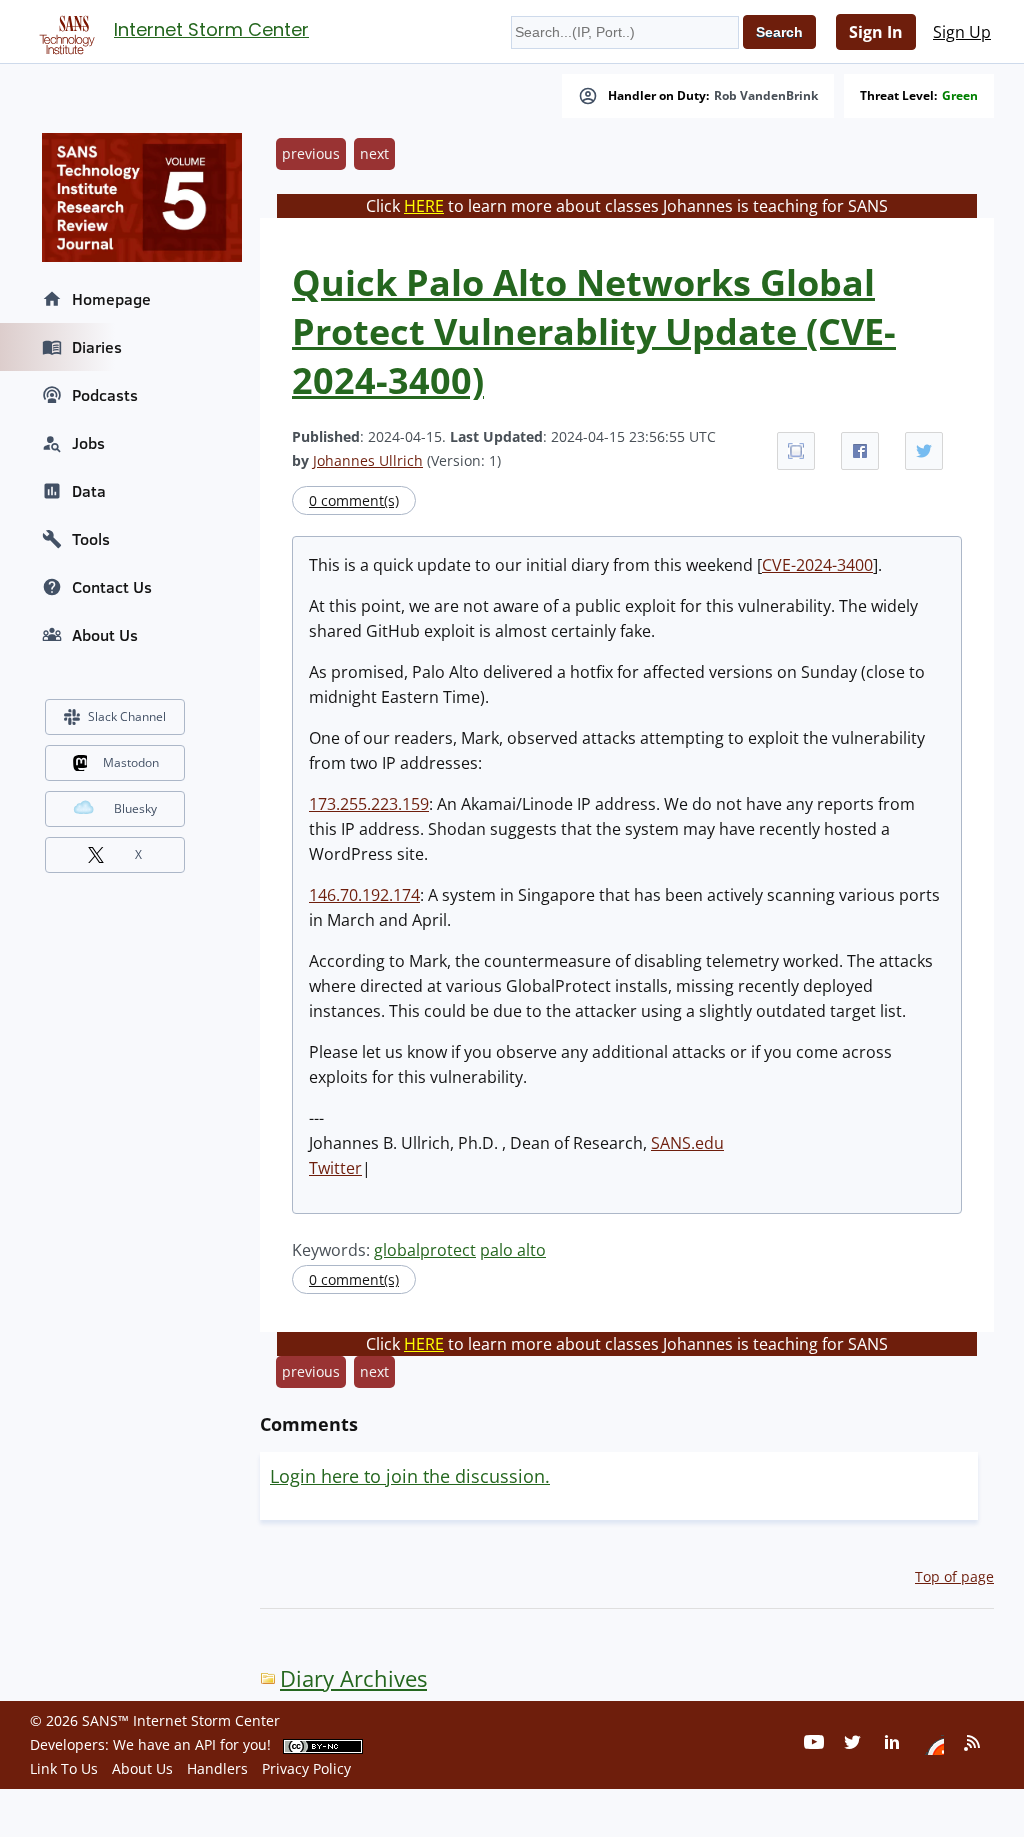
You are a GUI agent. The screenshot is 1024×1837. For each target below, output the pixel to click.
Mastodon (131, 762)
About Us (105, 635)
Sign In (876, 32)
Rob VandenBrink (766, 96)
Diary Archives (353, 1678)
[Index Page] (64, 31)
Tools (91, 539)
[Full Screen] (796, 451)
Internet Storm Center (211, 29)
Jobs (88, 443)
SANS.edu (687, 1143)
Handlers (217, 1768)
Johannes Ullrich (368, 460)
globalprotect (425, 1250)
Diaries (97, 347)
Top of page (954, 1576)
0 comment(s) (354, 500)
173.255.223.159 (369, 804)
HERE (424, 206)
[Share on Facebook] (860, 451)
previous (311, 153)
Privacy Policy (306, 1768)
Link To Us (64, 1768)
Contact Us (112, 587)
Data (89, 491)
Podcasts (105, 395)
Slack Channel (127, 716)
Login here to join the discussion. (410, 1476)
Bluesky (135, 808)
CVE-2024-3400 (817, 565)
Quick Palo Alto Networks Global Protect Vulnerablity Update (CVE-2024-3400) (594, 331)
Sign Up (962, 32)
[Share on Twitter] (924, 451)
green (960, 96)
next (374, 153)
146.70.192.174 (364, 895)
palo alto (513, 1250)
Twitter (335, 1168)
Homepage (111, 299)
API (205, 1744)
